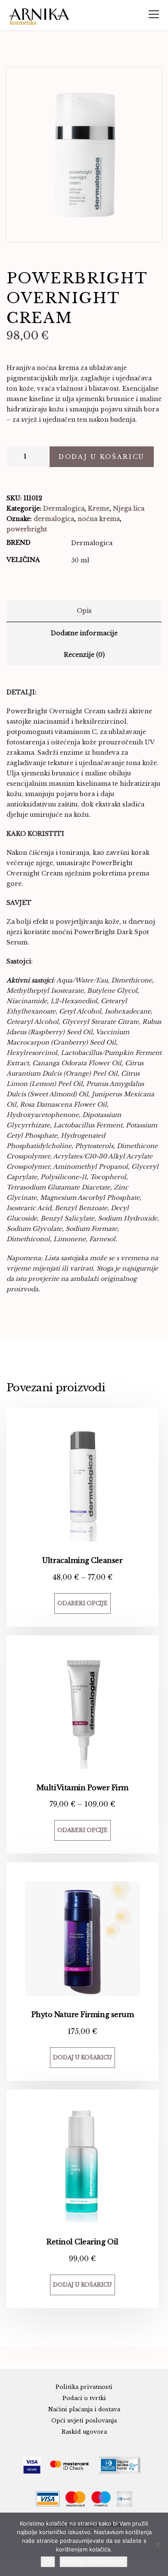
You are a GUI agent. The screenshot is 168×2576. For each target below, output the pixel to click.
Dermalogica (64, 508)
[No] (157, 2545)
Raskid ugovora (84, 2432)
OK (48, 2562)
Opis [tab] (84, 611)
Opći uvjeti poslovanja (84, 2421)
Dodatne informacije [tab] (84, 633)
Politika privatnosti (84, 2387)
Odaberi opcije (82, 1603)
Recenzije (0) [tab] (84, 655)
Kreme (99, 508)
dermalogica (54, 519)
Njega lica (129, 508)
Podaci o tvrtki (84, 2398)
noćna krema (99, 519)
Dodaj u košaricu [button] (82, 2057)
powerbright (27, 529)
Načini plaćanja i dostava (84, 2409)
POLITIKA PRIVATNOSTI (93, 2562)
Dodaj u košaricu (102, 457)
